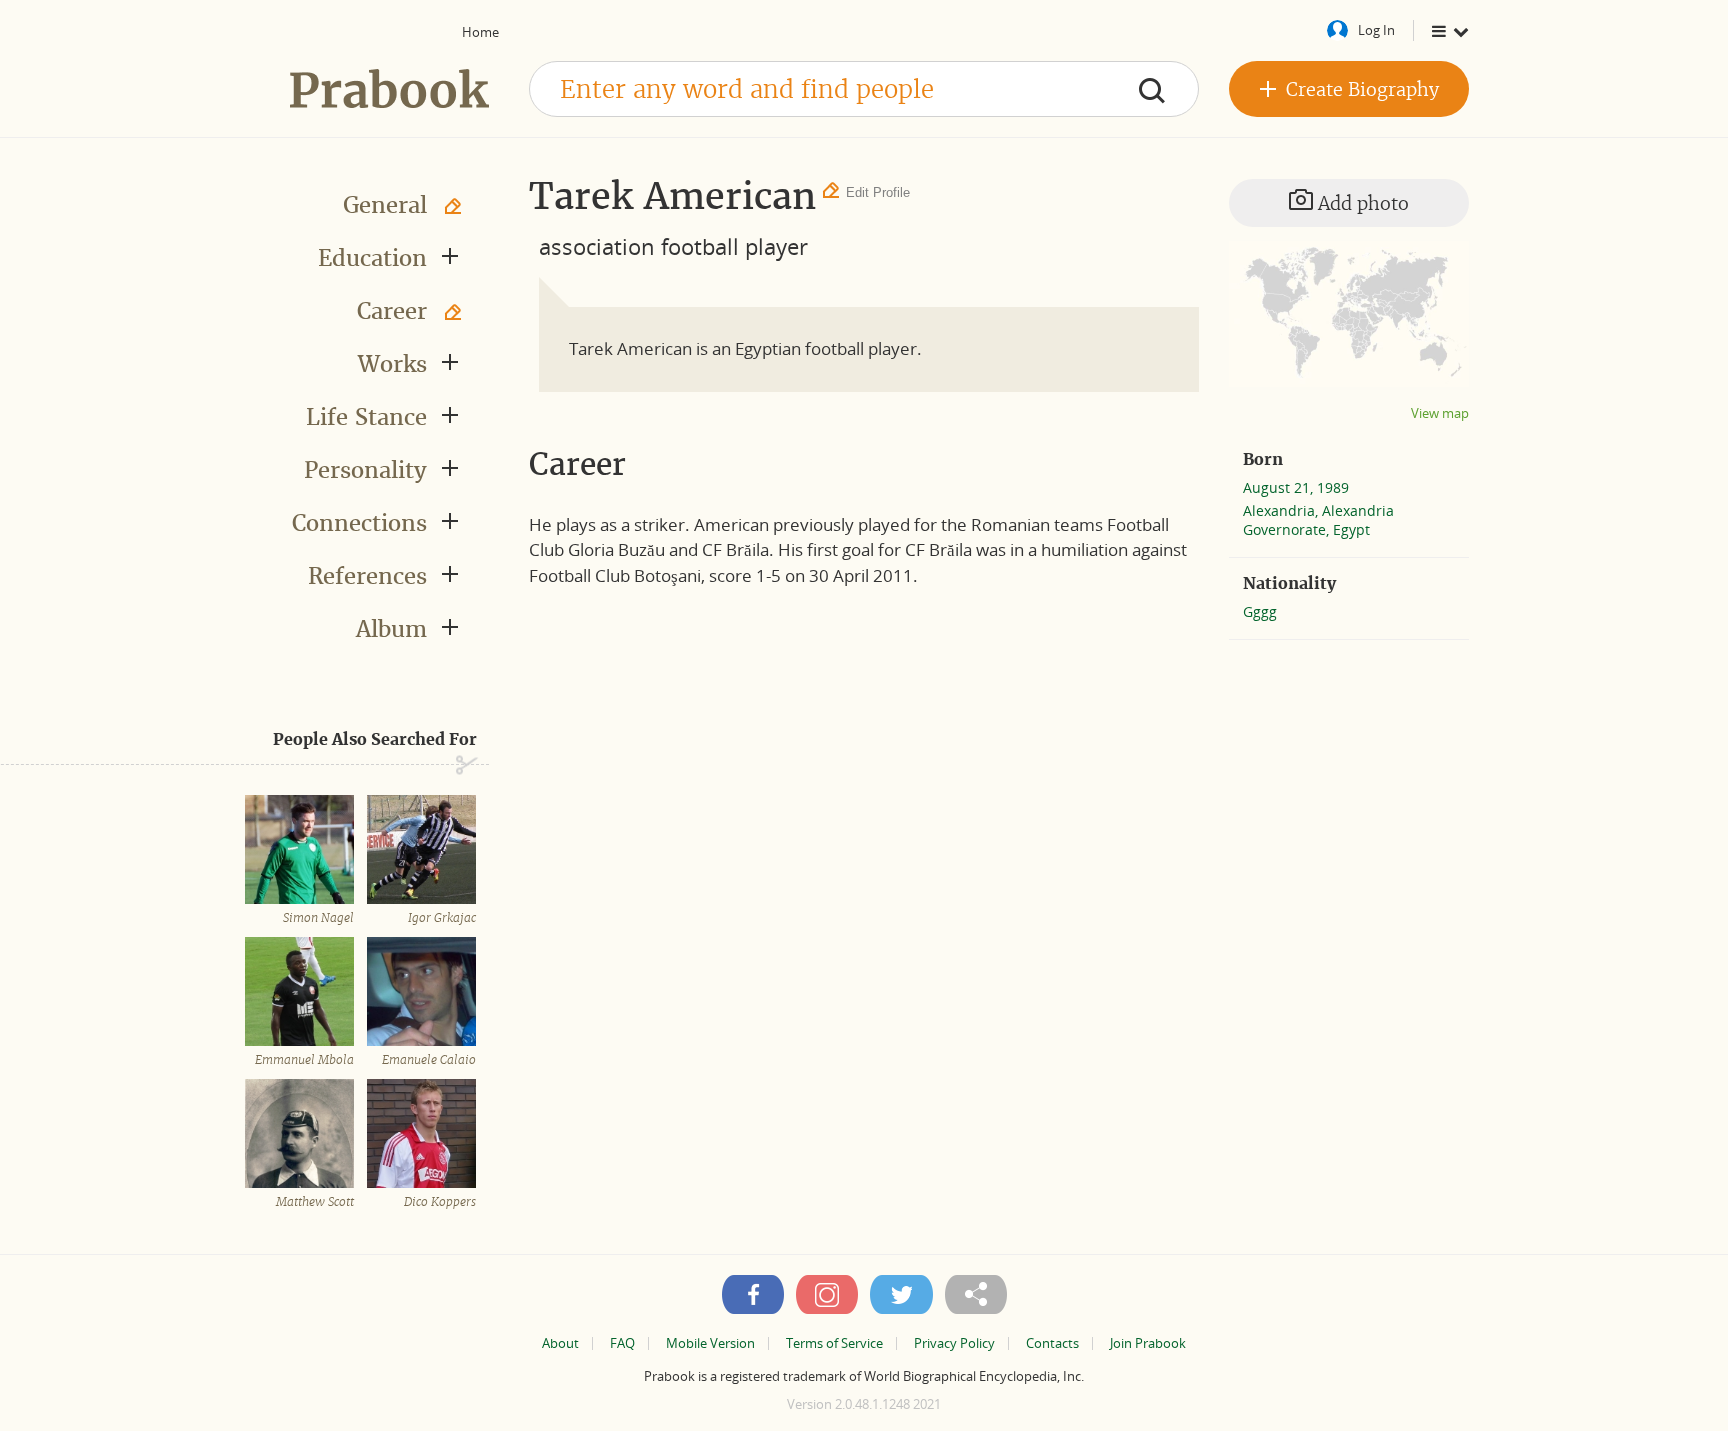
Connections (359, 523)
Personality (365, 470)
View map (1440, 413)
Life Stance (366, 417)
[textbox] (864, 89)
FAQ (622, 1343)
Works (392, 364)
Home (480, 32)
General (385, 205)
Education (372, 258)
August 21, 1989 (1296, 487)
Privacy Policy (954, 1343)
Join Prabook (1148, 1343)
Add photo (1361, 203)
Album (391, 629)
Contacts (1052, 1343)
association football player (673, 246)
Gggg (1260, 611)
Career (392, 311)
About (560, 1343)
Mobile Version (710, 1343)
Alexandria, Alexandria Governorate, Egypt (1318, 520)
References (367, 576)
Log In (1376, 30)
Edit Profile (878, 192)
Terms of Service (834, 1343)
